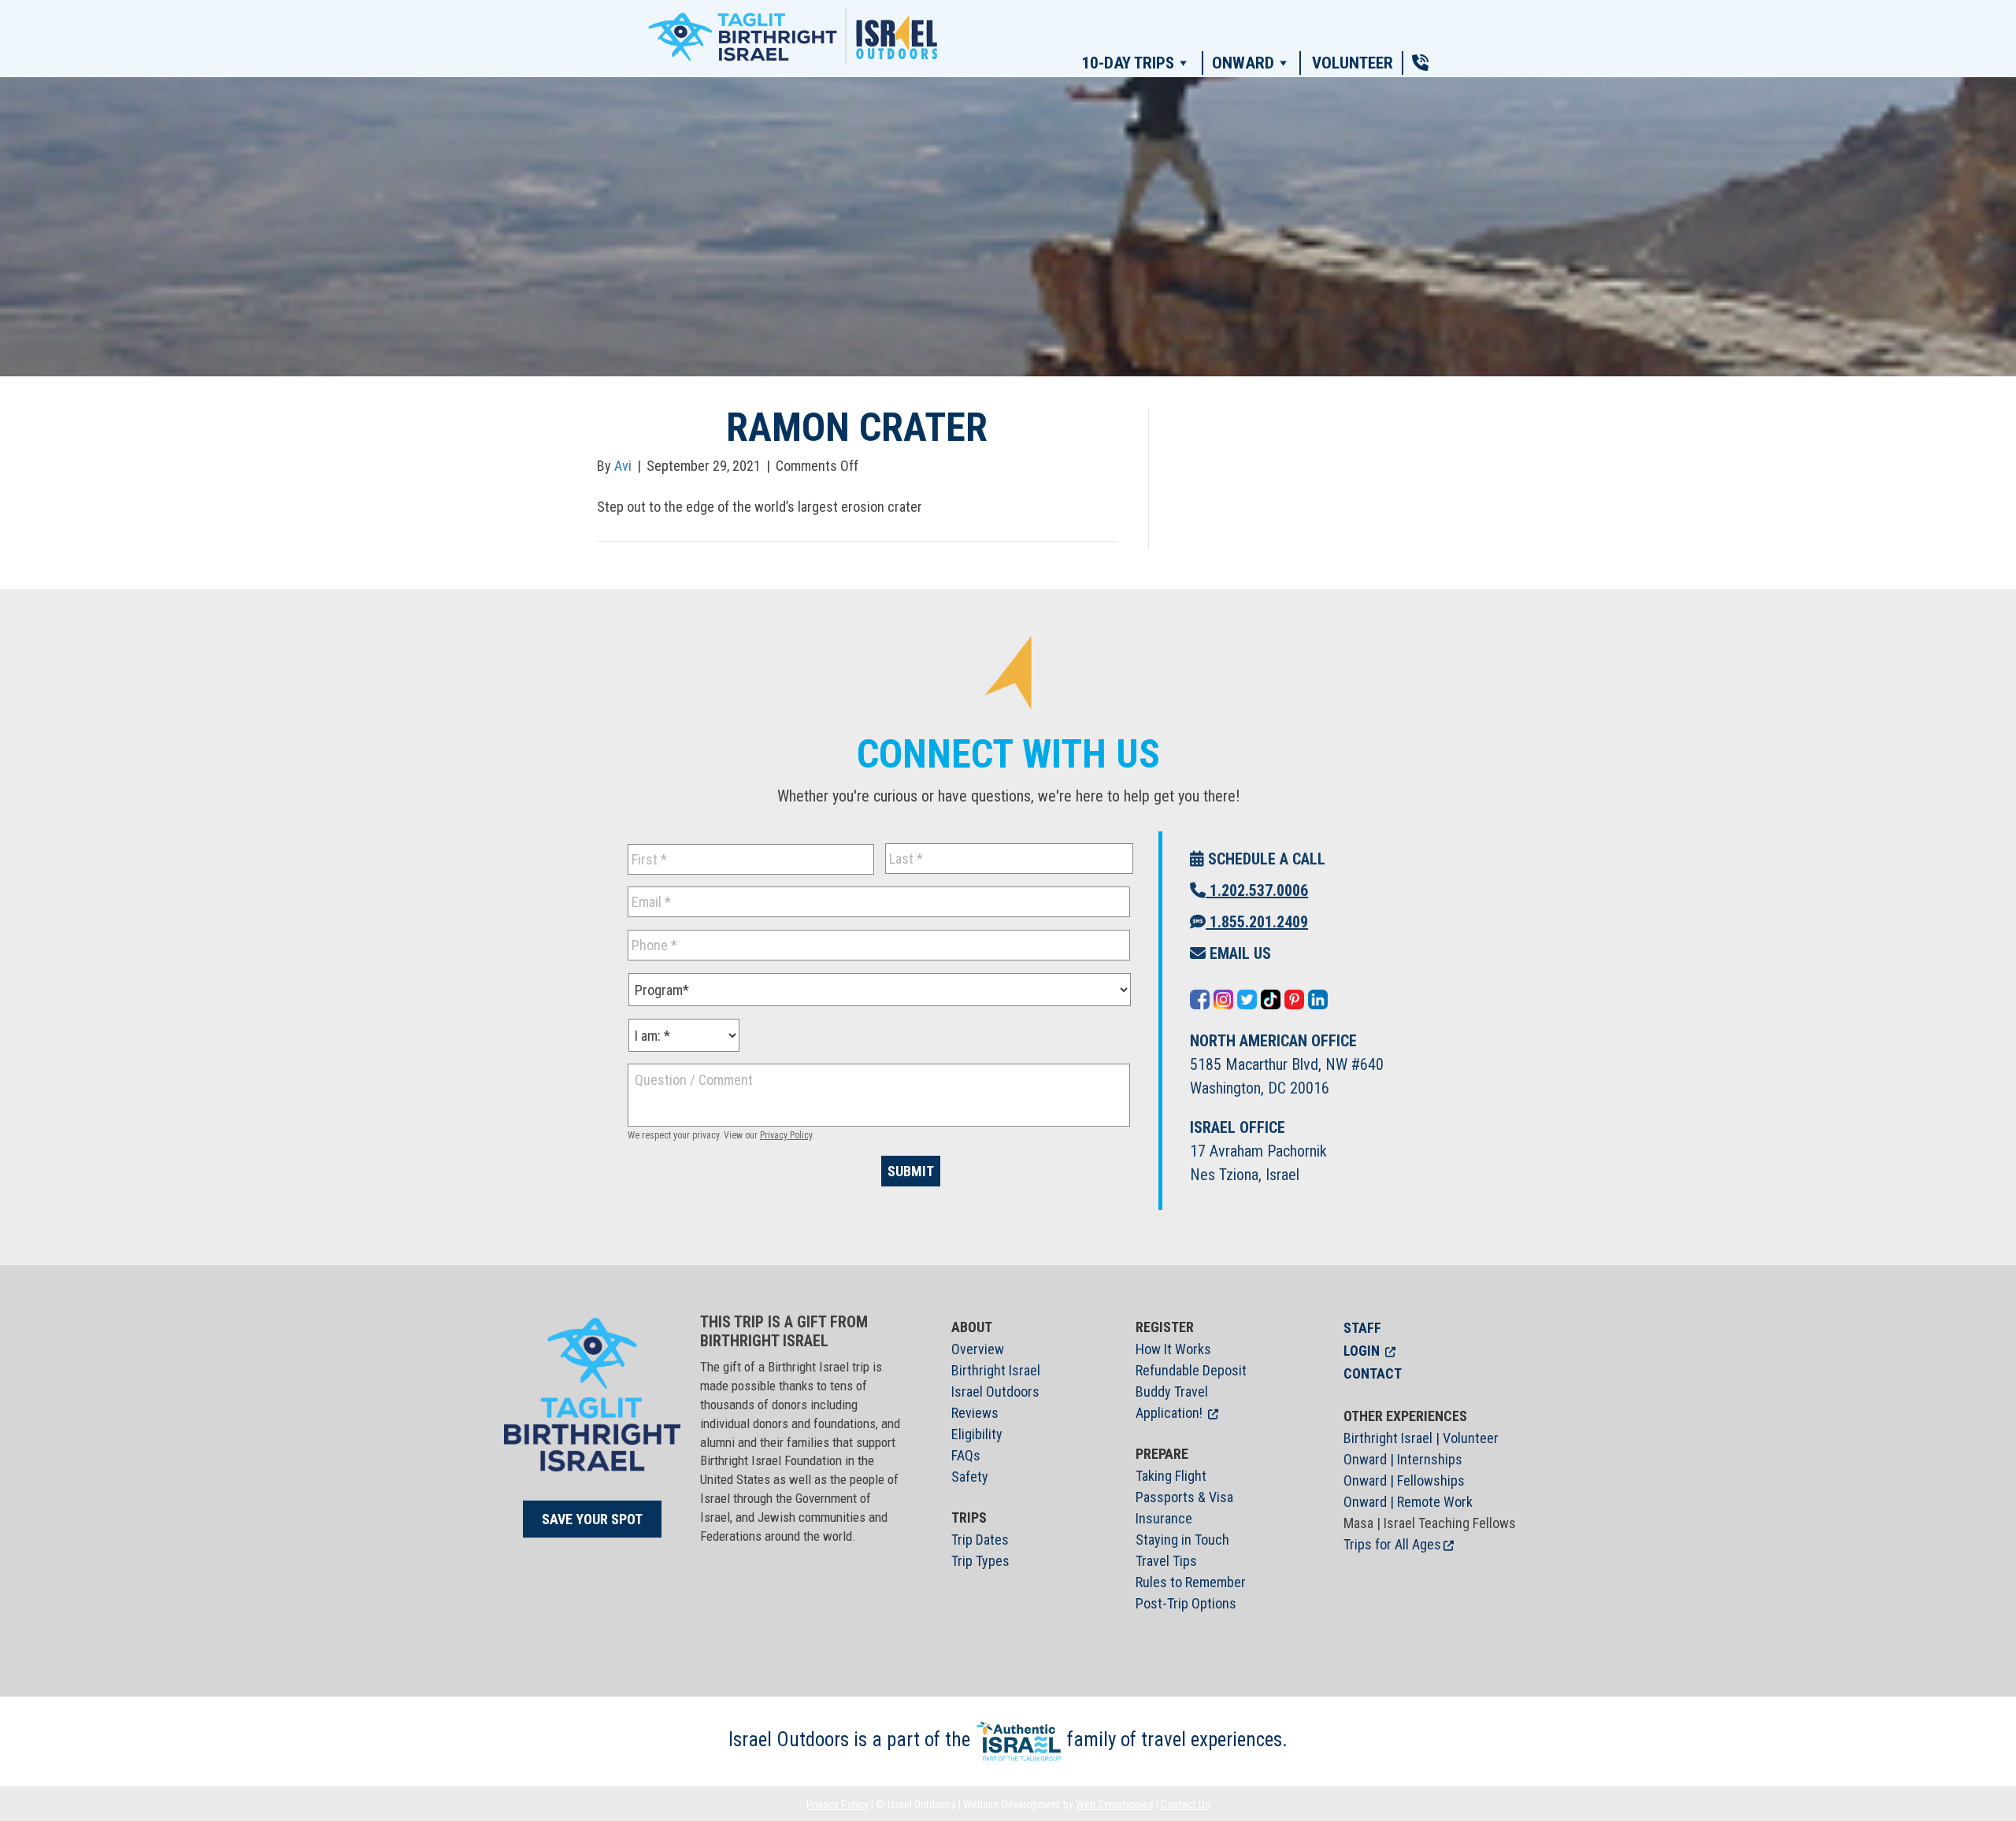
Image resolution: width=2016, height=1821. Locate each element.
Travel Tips (1166, 1561)
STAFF (1362, 1328)
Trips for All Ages (1392, 1544)
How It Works (1173, 1349)
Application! (1169, 1413)
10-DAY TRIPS (1128, 63)
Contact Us (1186, 1804)
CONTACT (1373, 1373)
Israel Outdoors (995, 1392)
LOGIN (1362, 1351)
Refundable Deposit (1191, 1370)
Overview (978, 1349)
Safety (970, 1477)
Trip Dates (980, 1540)
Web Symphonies (1115, 1804)
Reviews (975, 1413)
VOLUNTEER (1353, 63)
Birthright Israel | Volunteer (1421, 1438)
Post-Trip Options (1186, 1603)
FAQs (966, 1455)
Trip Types (980, 1561)
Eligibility (977, 1434)
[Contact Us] (1420, 63)
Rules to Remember (1191, 1582)
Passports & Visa (1184, 1497)
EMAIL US (1238, 953)
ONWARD (1243, 63)
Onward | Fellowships (1404, 1480)
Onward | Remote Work (1408, 1502)
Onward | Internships (1403, 1459)
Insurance (1164, 1518)
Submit (911, 1171)
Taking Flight (1171, 1476)
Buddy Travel (1172, 1392)
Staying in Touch (1182, 1540)
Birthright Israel (996, 1370)
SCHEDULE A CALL (1265, 859)
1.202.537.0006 (1257, 890)
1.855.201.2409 (1257, 922)
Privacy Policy (786, 1135)
